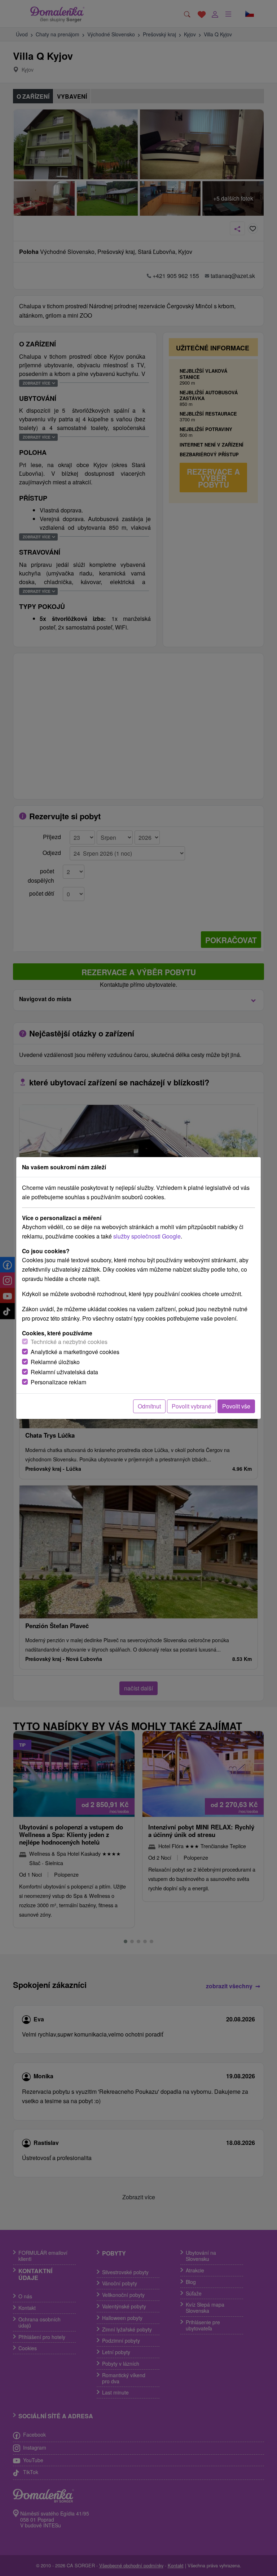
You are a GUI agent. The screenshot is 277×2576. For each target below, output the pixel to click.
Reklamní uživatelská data (64, 1372)
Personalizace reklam (58, 1382)
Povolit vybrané (192, 1406)
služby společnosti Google (147, 1236)
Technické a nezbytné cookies (69, 1342)
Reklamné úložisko (55, 1362)
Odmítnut (149, 1406)
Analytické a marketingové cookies (75, 1352)
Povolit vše (236, 1406)
